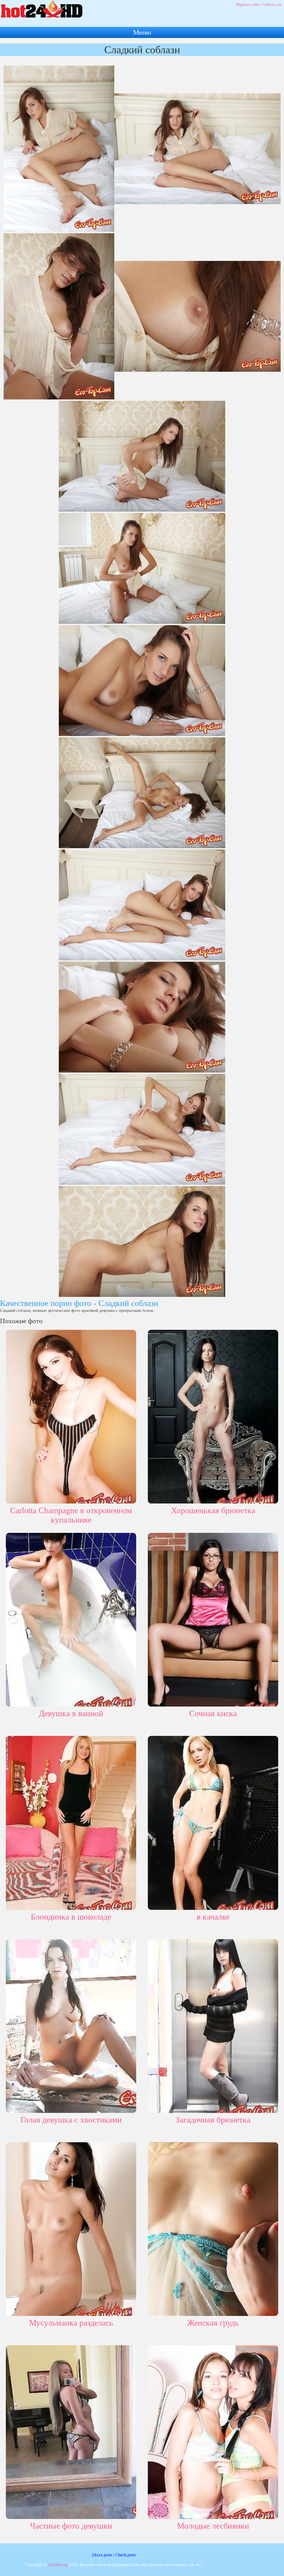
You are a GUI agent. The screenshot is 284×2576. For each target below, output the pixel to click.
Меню (142, 32)
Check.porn (125, 2555)
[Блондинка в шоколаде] (71, 1822)
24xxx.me (273, 4)
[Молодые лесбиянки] (213, 2431)
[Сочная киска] (213, 1619)
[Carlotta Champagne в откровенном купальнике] (71, 1416)
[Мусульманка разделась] (71, 2228)
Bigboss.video (249, 4)
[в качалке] (213, 1822)
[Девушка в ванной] (71, 1619)
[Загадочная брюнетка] (213, 2025)
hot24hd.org (58, 2565)
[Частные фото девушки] (71, 2431)
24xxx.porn (102, 2555)
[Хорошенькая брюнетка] (213, 1416)
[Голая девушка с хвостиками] (71, 2025)
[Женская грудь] (213, 2228)
